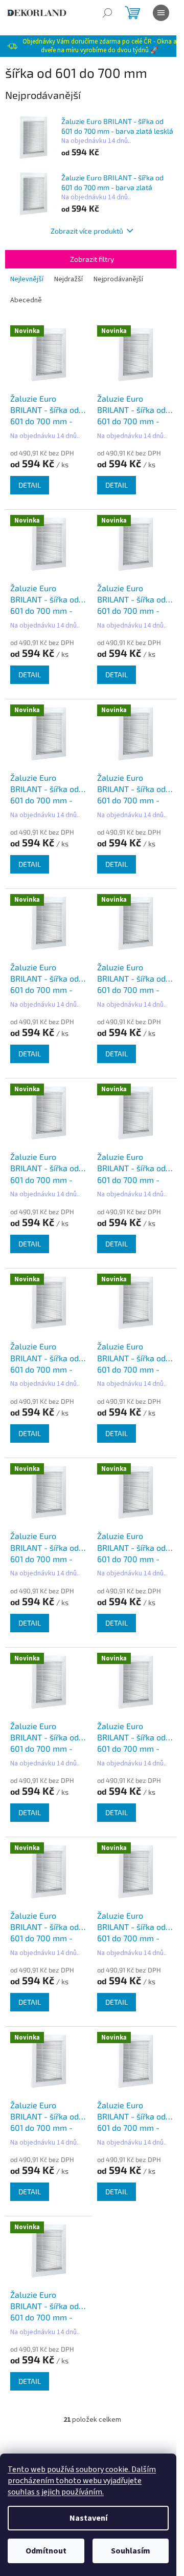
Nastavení (88, 2518)
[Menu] (161, 13)
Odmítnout (46, 2551)
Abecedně (26, 300)
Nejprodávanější (118, 279)
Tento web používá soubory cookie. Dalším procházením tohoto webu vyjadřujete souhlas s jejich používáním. (82, 2481)
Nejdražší (68, 279)
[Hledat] (107, 13)
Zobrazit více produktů (87, 231)
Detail (30, 485)
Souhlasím (131, 2551)
